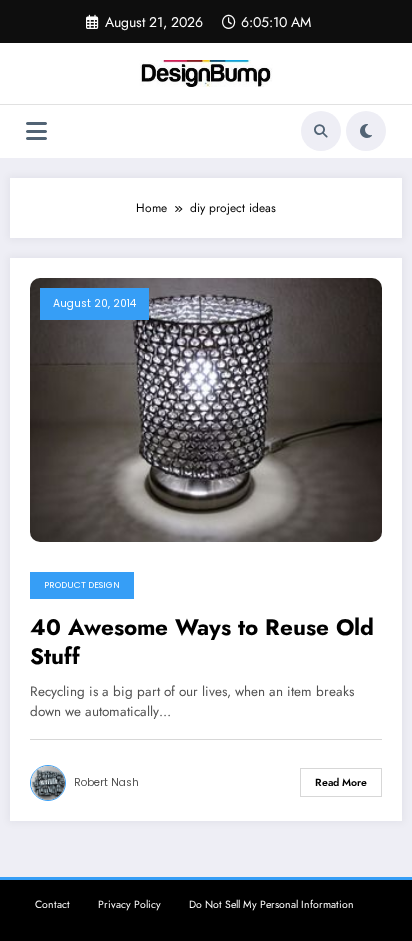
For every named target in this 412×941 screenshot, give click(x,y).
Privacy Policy (129, 904)
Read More (341, 782)
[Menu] (36, 131)
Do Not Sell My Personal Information (271, 904)
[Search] (321, 131)
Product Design (82, 585)
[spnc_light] (366, 131)
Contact (52, 904)
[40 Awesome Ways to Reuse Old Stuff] (206, 408)
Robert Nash (106, 782)
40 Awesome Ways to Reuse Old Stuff (202, 642)
